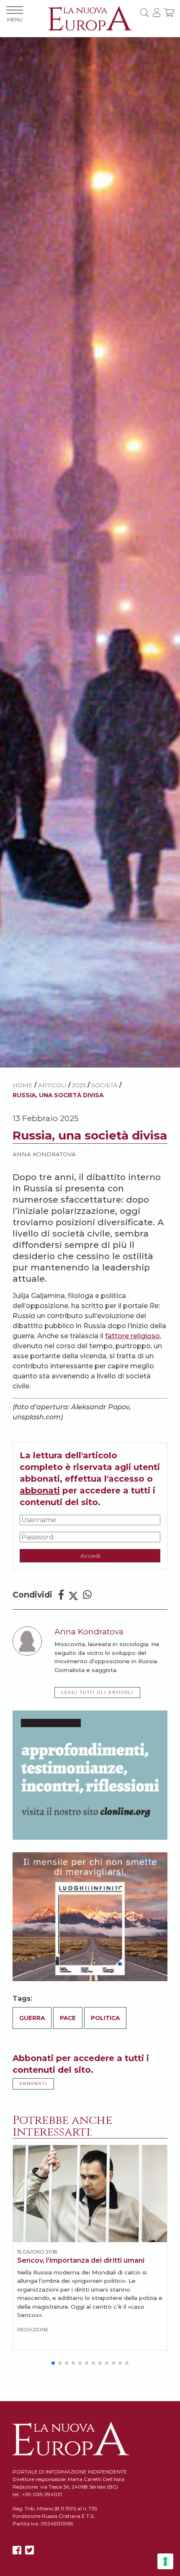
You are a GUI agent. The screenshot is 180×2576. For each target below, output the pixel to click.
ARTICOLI (52, 1085)
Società (104, 1085)
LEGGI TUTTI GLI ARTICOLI (97, 1692)
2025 (79, 1085)
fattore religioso (132, 1336)
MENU (15, 19)
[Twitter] (73, 1595)
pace (68, 2018)
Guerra (32, 2018)
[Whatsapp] (87, 1595)
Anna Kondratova (44, 1154)
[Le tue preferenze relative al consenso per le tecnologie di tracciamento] (165, 2561)
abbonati (40, 1490)
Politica (105, 2018)
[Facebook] (61, 1595)
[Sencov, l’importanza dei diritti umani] (90, 2194)
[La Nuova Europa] (90, 18)
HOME (23, 1085)
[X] (30, 2550)
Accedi (90, 1556)
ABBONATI (33, 2083)
